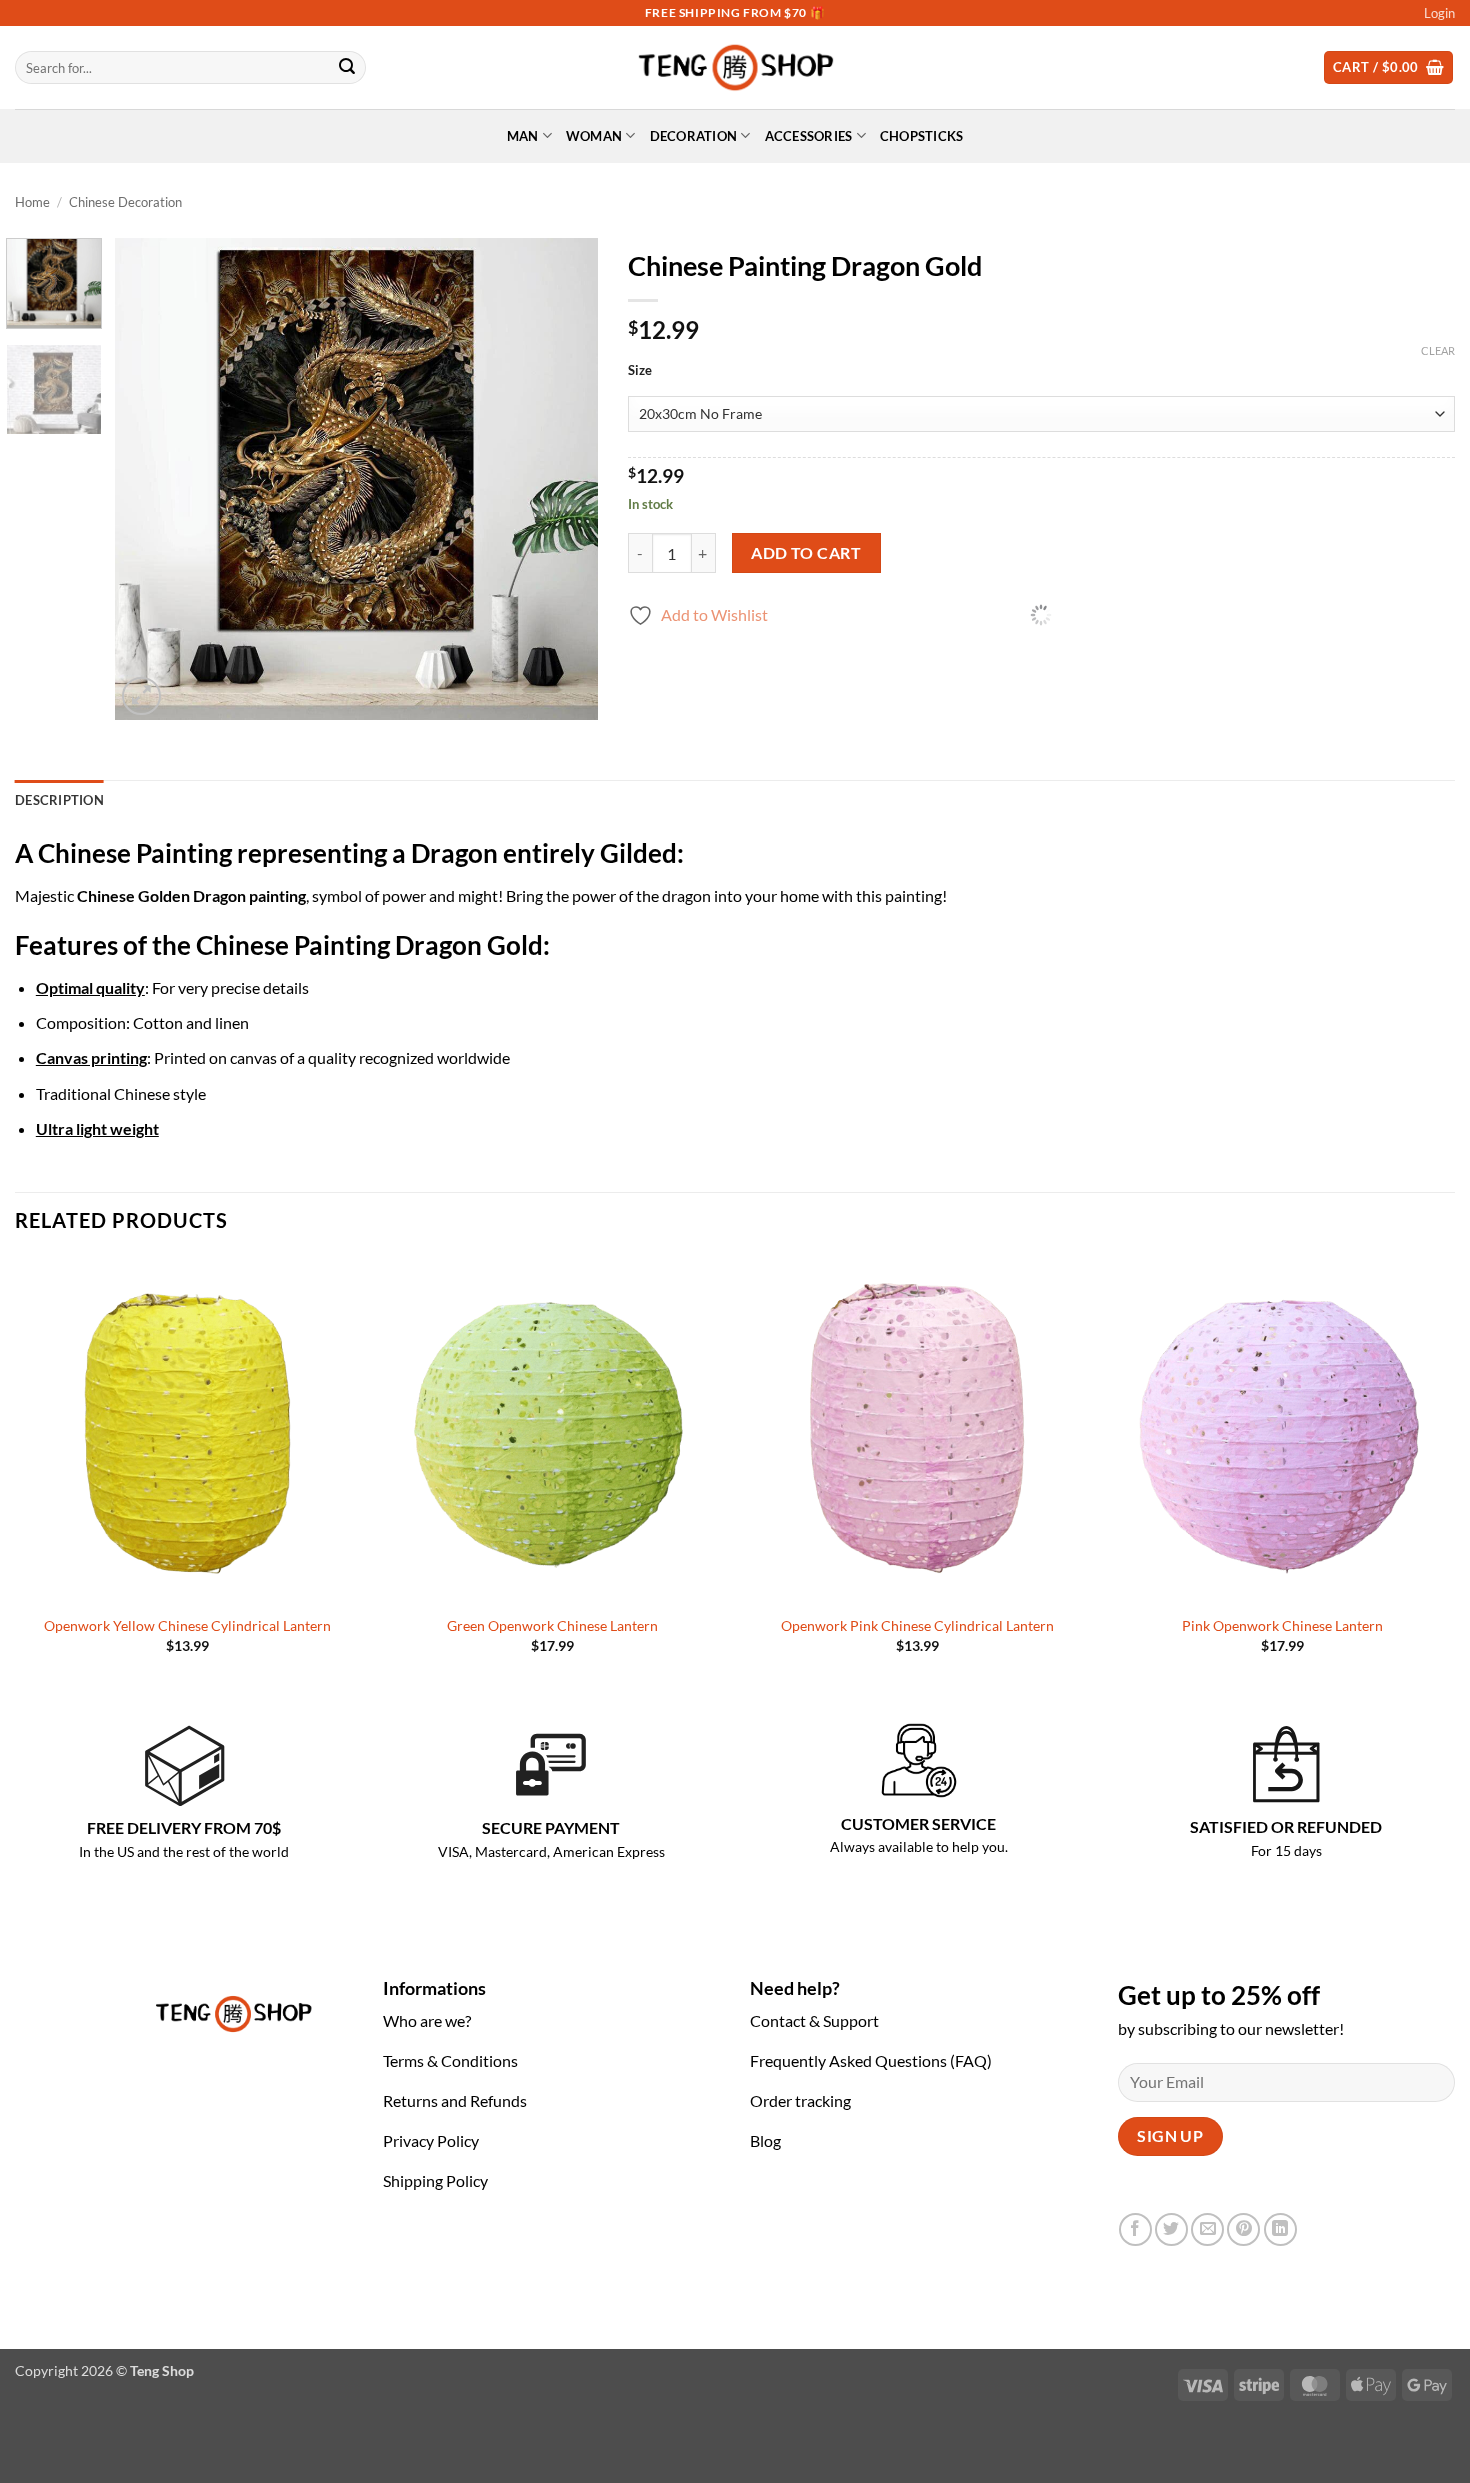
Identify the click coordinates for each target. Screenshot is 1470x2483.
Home (32, 202)
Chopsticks (922, 136)
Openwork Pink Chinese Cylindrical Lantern (917, 1625)
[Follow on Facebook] (1135, 2229)
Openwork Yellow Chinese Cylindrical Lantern (187, 1625)
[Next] (563, 479)
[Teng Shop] (735, 67)
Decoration (694, 136)
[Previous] (150, 479)
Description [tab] (59, 800)
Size (640, 371)
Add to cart (806, 553)
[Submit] (347, 68)
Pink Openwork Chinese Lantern (1282, 1625)
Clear (1438, 350)
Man (523, 136)
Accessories (809, 136)
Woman (594, 136)
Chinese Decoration (125, 202)
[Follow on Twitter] (1171, 2229)
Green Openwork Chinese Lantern (552, 1625)
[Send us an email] (1207, 2229)
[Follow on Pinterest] (1243, 2229)
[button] (1439, 13)
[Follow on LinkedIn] (1280, 2229)
